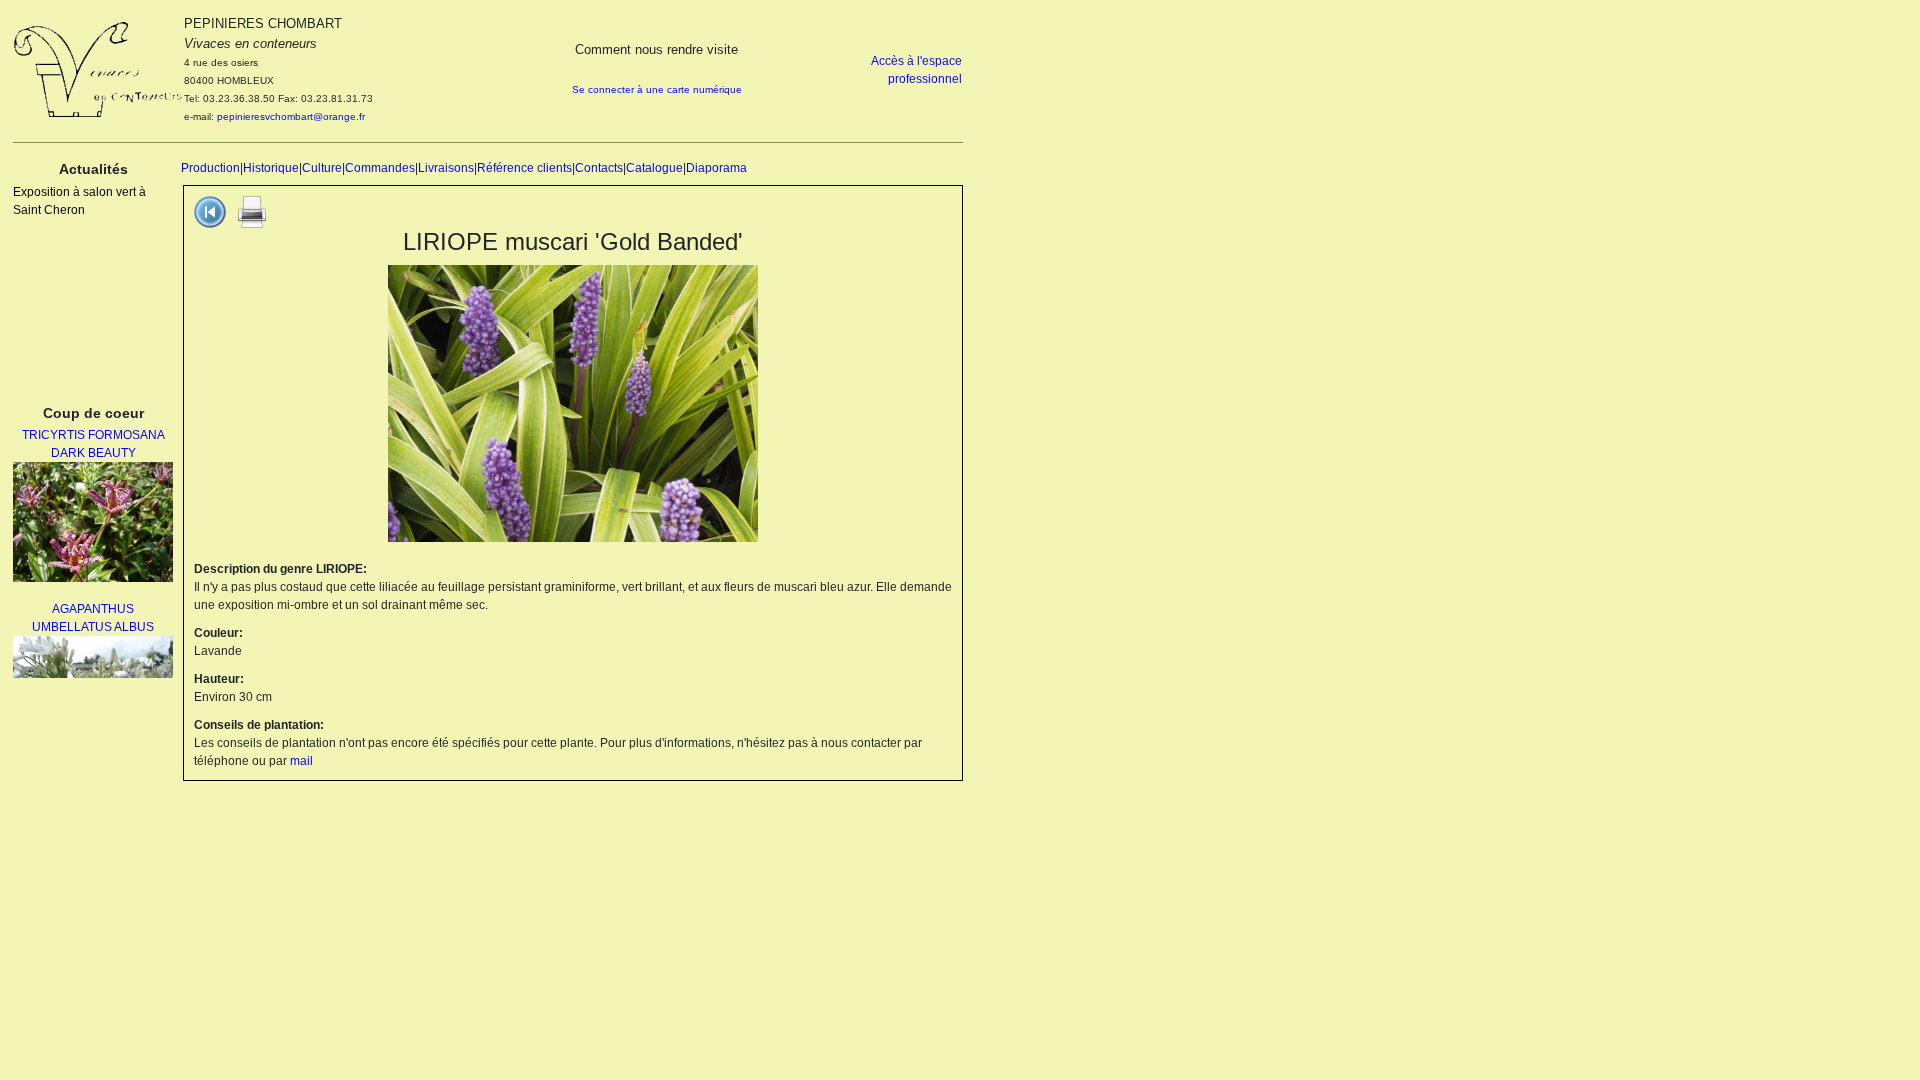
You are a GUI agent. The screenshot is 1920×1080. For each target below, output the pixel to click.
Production (210, 168)
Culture (322, 168)
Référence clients (524, 168)
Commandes (380, 168)
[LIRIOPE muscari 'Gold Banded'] (573, 403)
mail (301, 761)
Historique (271, 168)
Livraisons (446, 168)
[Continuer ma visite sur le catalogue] (210, 211)
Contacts (599, 168)
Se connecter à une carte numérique (657, 89)
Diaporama (716, 168)
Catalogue (654, 168)
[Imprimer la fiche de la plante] (252, 211)
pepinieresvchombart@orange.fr (291, 116)
